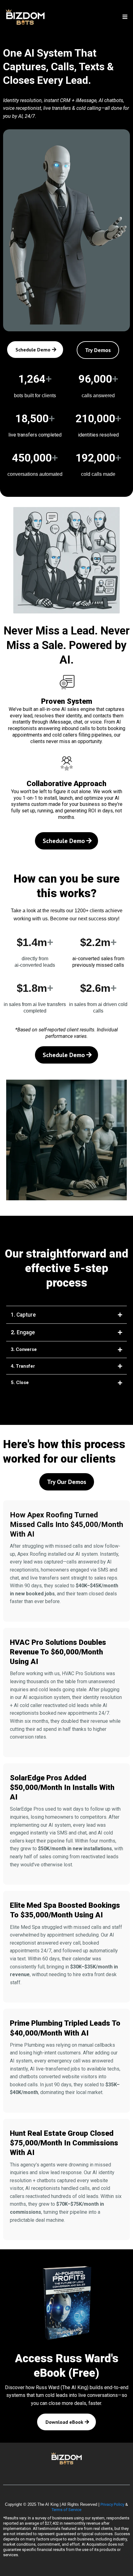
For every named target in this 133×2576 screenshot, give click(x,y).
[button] (124, 17)
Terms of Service (66, 2510)
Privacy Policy (112, 2504)
